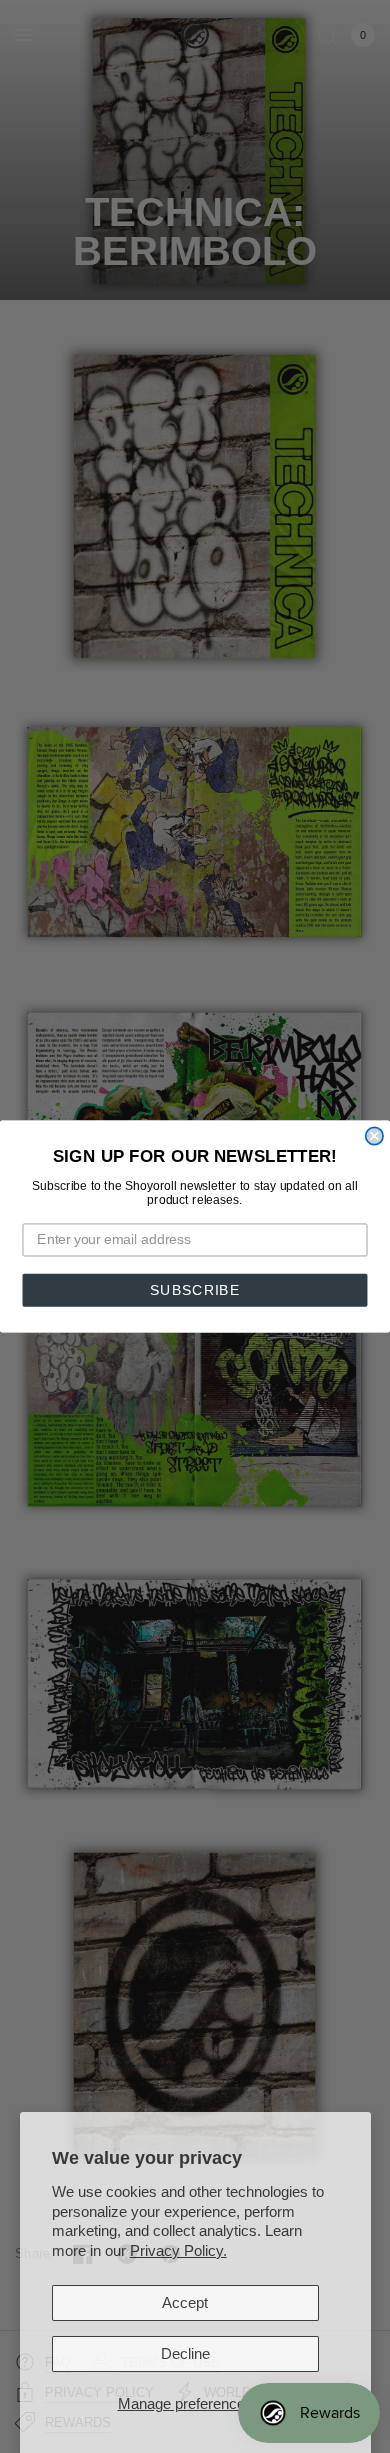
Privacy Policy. (178, 2250)
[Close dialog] (374, 1135)
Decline (185, 2353)
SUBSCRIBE (195, 1290)
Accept (185, 2302)
